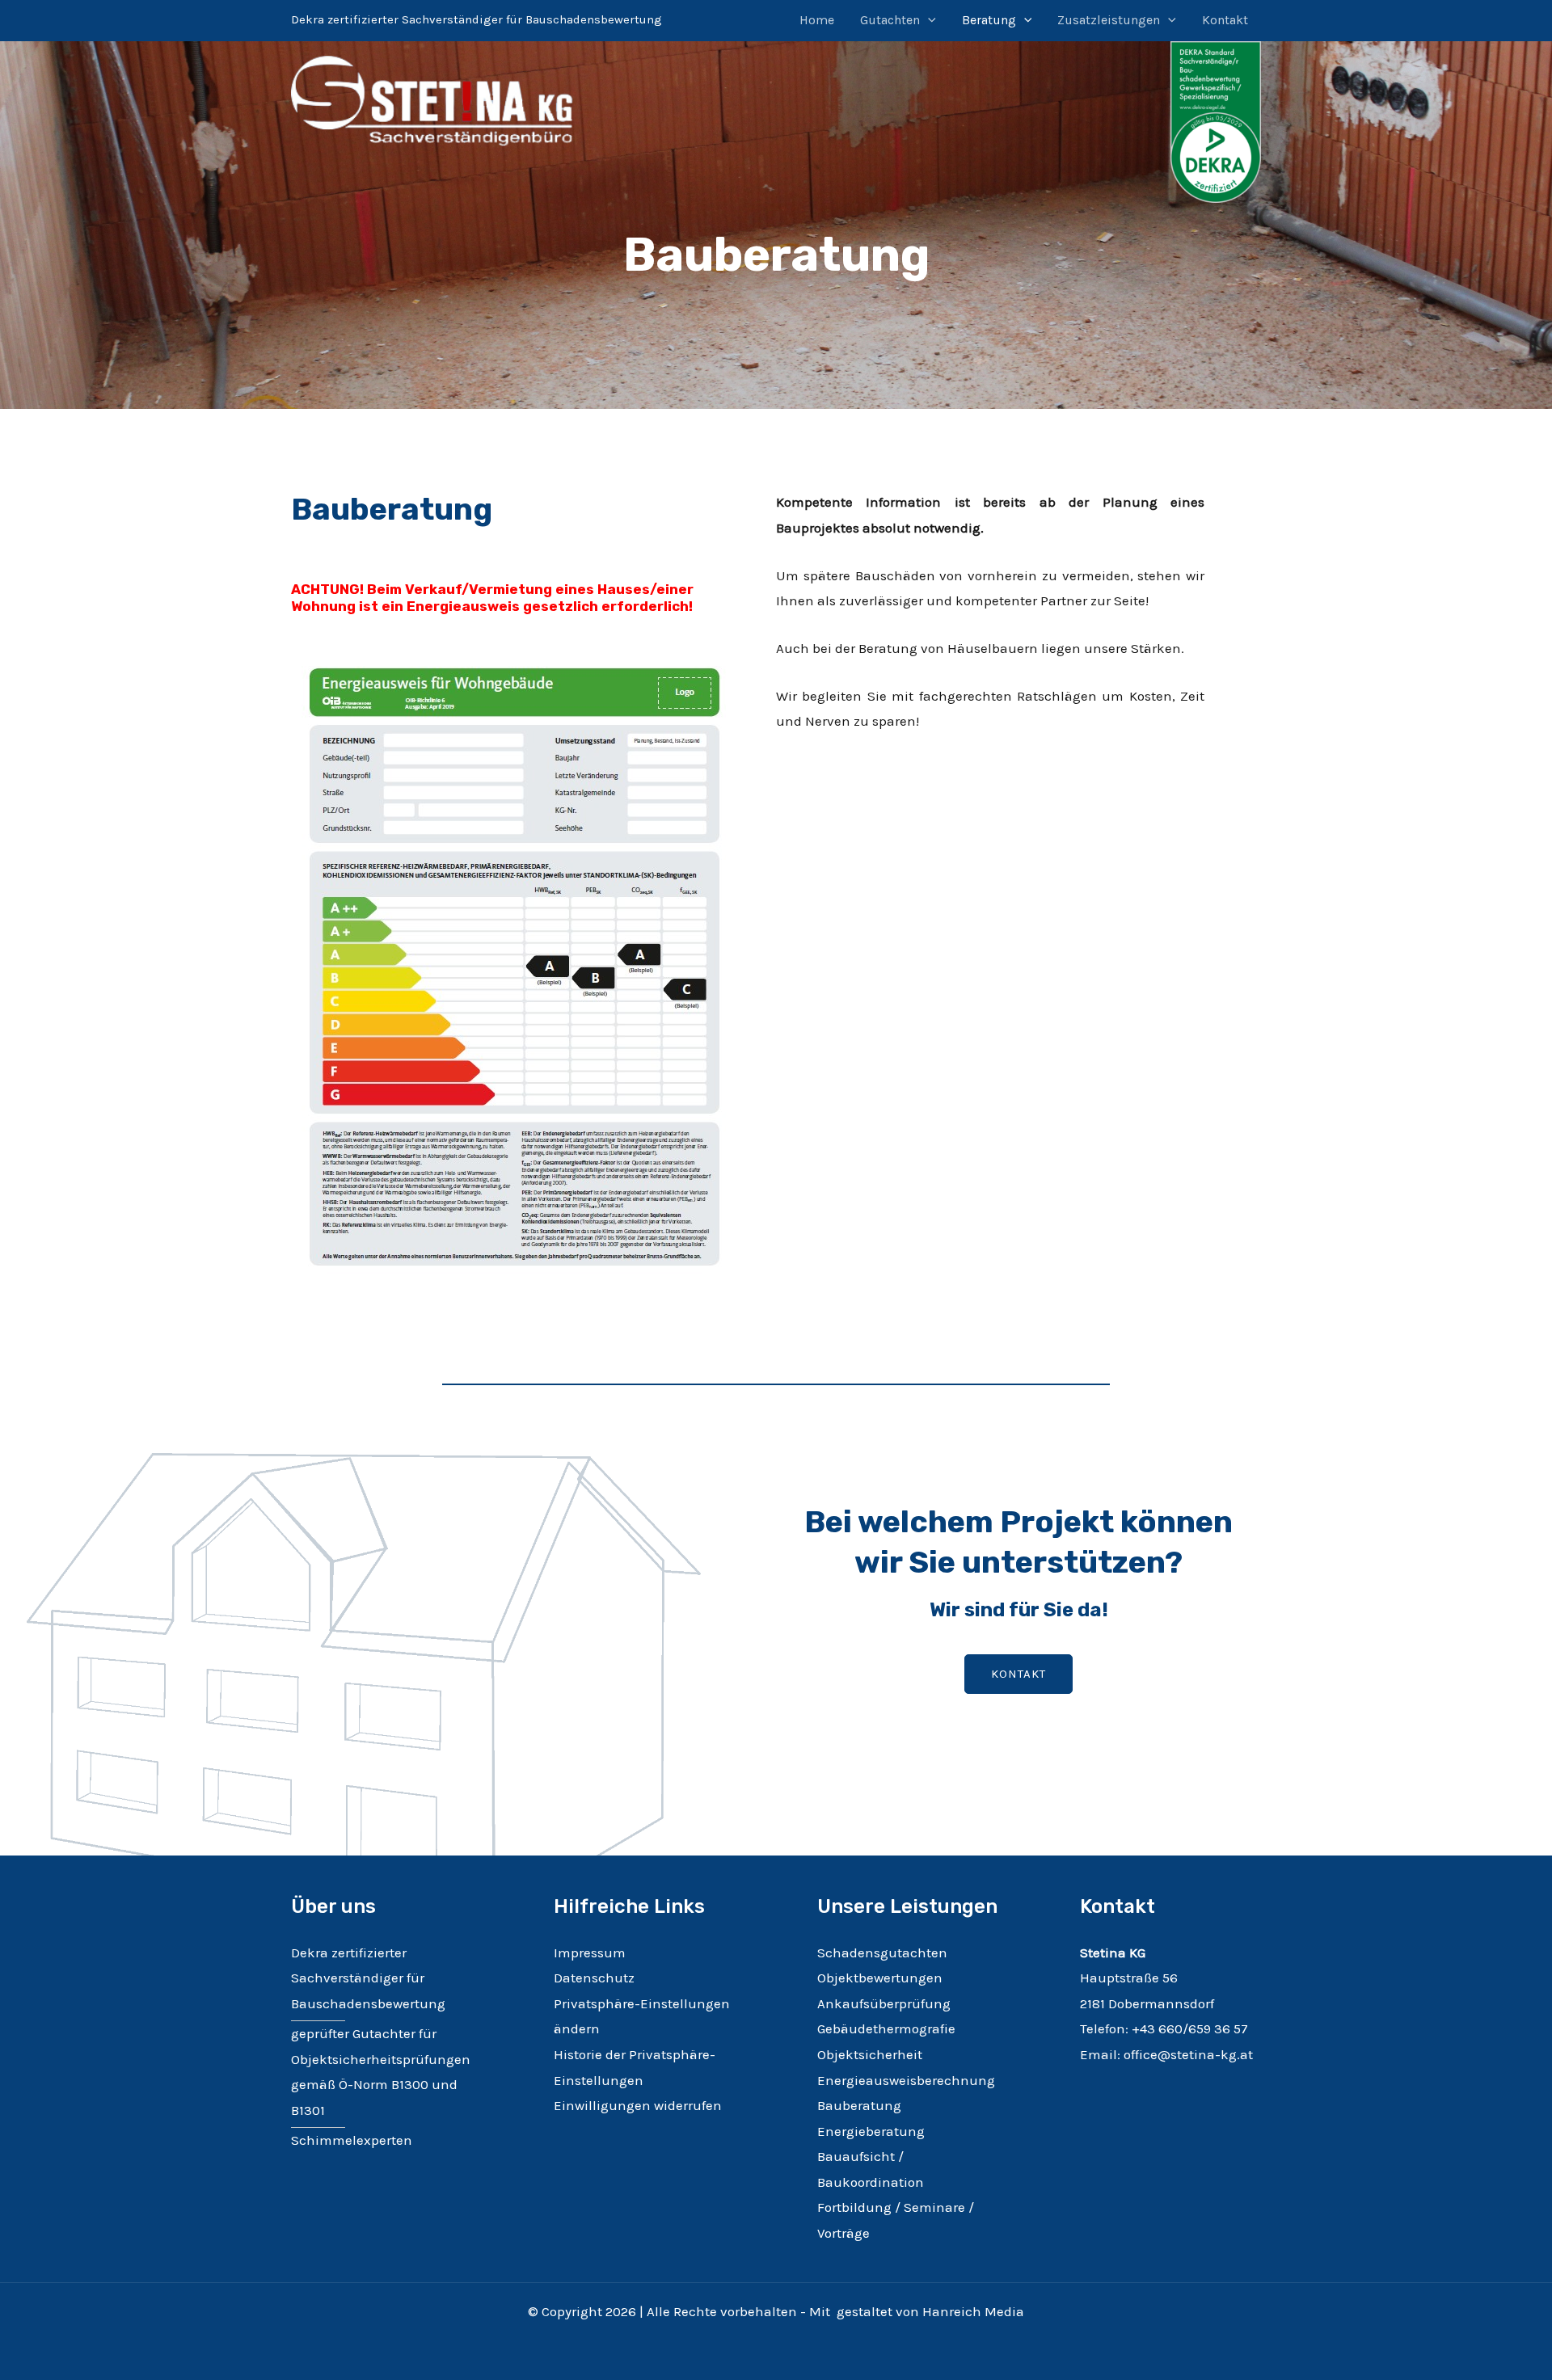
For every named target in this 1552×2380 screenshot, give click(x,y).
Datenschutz (594, 1978)
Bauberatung (859, 2105)
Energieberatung (871, 2131)
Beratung (989, 20)
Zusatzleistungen (1109, 20)
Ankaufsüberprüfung (884, 2003)
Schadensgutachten (882, 1952)
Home (817, 20)
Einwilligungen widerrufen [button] (638, 2105)
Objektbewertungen (880, 1978)
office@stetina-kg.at (1188, 2054)
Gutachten (890, 20)
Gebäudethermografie (886, 2028)
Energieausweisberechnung (906, 2080)
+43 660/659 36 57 (1190, 2028)
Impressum (590, 1952)
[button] (928, 20)
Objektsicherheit (870, 2054)
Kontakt (1225, 20)
